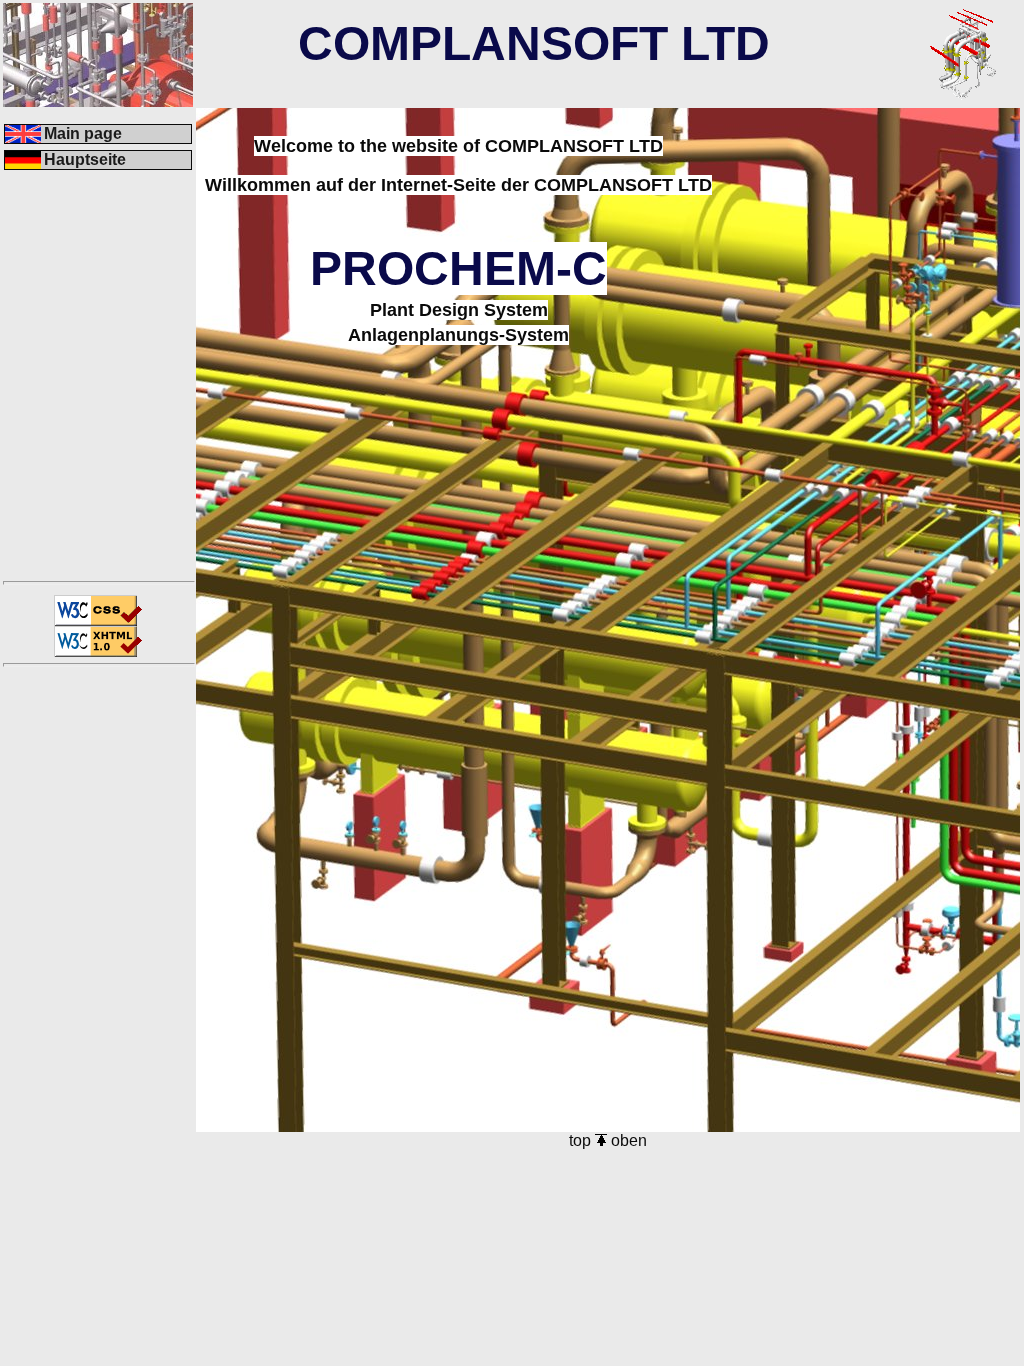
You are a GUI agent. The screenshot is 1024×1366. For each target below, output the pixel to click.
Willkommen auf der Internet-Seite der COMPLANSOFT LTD (458, 185)
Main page (83, 133)
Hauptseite (85, 159)
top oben (608, 1140)
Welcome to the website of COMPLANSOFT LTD (458, 146)
